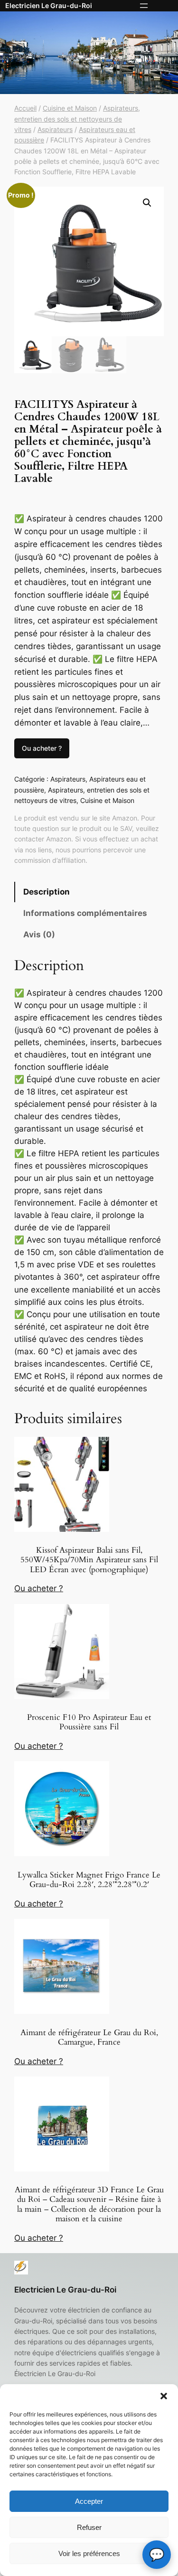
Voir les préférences (89, 2553)
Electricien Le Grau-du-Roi (49, 5)
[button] (164, 2396)
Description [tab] (47, 892)
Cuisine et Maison (70, 108)
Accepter (89, 2501)
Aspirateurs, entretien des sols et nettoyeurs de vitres (77, 119)
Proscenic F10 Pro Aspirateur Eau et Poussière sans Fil (89, 1722)
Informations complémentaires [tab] (85, 913)
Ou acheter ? (42, 748)
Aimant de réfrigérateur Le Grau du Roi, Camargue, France (89, 2038)
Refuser (89, 2527)
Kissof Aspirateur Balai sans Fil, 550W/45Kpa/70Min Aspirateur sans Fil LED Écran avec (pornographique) (89, 1560)
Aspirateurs (55, 129)
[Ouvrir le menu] (144, 6)
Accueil (25, 108)
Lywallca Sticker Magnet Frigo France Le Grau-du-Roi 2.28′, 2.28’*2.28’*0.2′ (89, 1880)
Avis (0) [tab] (39, 934)
